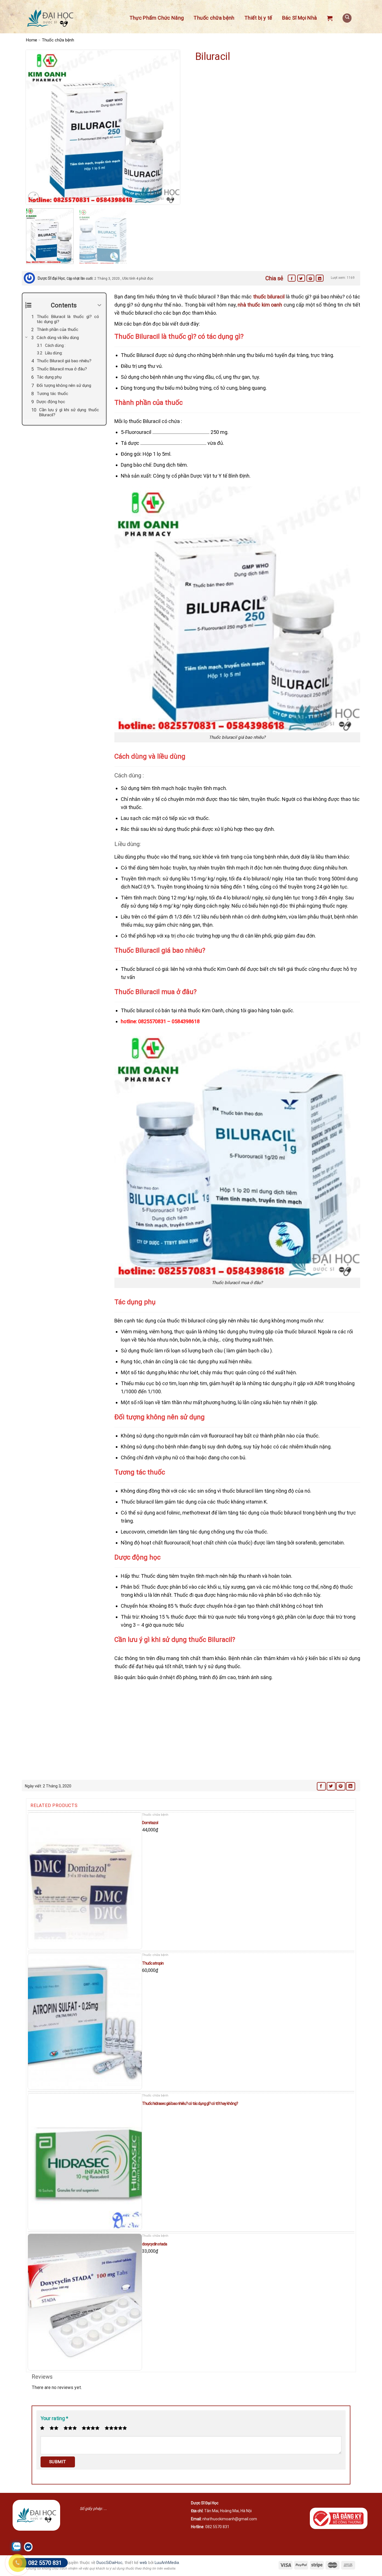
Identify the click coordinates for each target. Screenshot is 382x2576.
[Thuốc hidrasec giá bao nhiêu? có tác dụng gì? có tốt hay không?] (85, 2162)
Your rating (54, 2418)
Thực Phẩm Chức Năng (157, 18)
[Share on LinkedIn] (320, 278)
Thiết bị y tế (258, 18)
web (143, 2563)
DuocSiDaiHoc (109, 2563)
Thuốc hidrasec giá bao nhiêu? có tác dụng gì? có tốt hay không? (190, 2103)
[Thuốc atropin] (85, 2021)
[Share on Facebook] (292, 278)
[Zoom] (33, 197)
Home (32, 40)
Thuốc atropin (153, 1963)
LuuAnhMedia (167, 2563)
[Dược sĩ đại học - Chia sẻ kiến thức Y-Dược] (50, 18)
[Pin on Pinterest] (310, 278)
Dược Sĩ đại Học (51, 278)
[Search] (347, 18)
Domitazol (150, 1823)
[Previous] (36, 127)
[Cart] (330, 18)
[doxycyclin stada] (85, 2302)
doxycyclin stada (155, 2244)
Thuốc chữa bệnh (214, 18)
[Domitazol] (85, 1881)
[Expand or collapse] (100, 305)
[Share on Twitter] (301, 278)
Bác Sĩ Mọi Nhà (300, 18)
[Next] (170, 127)
